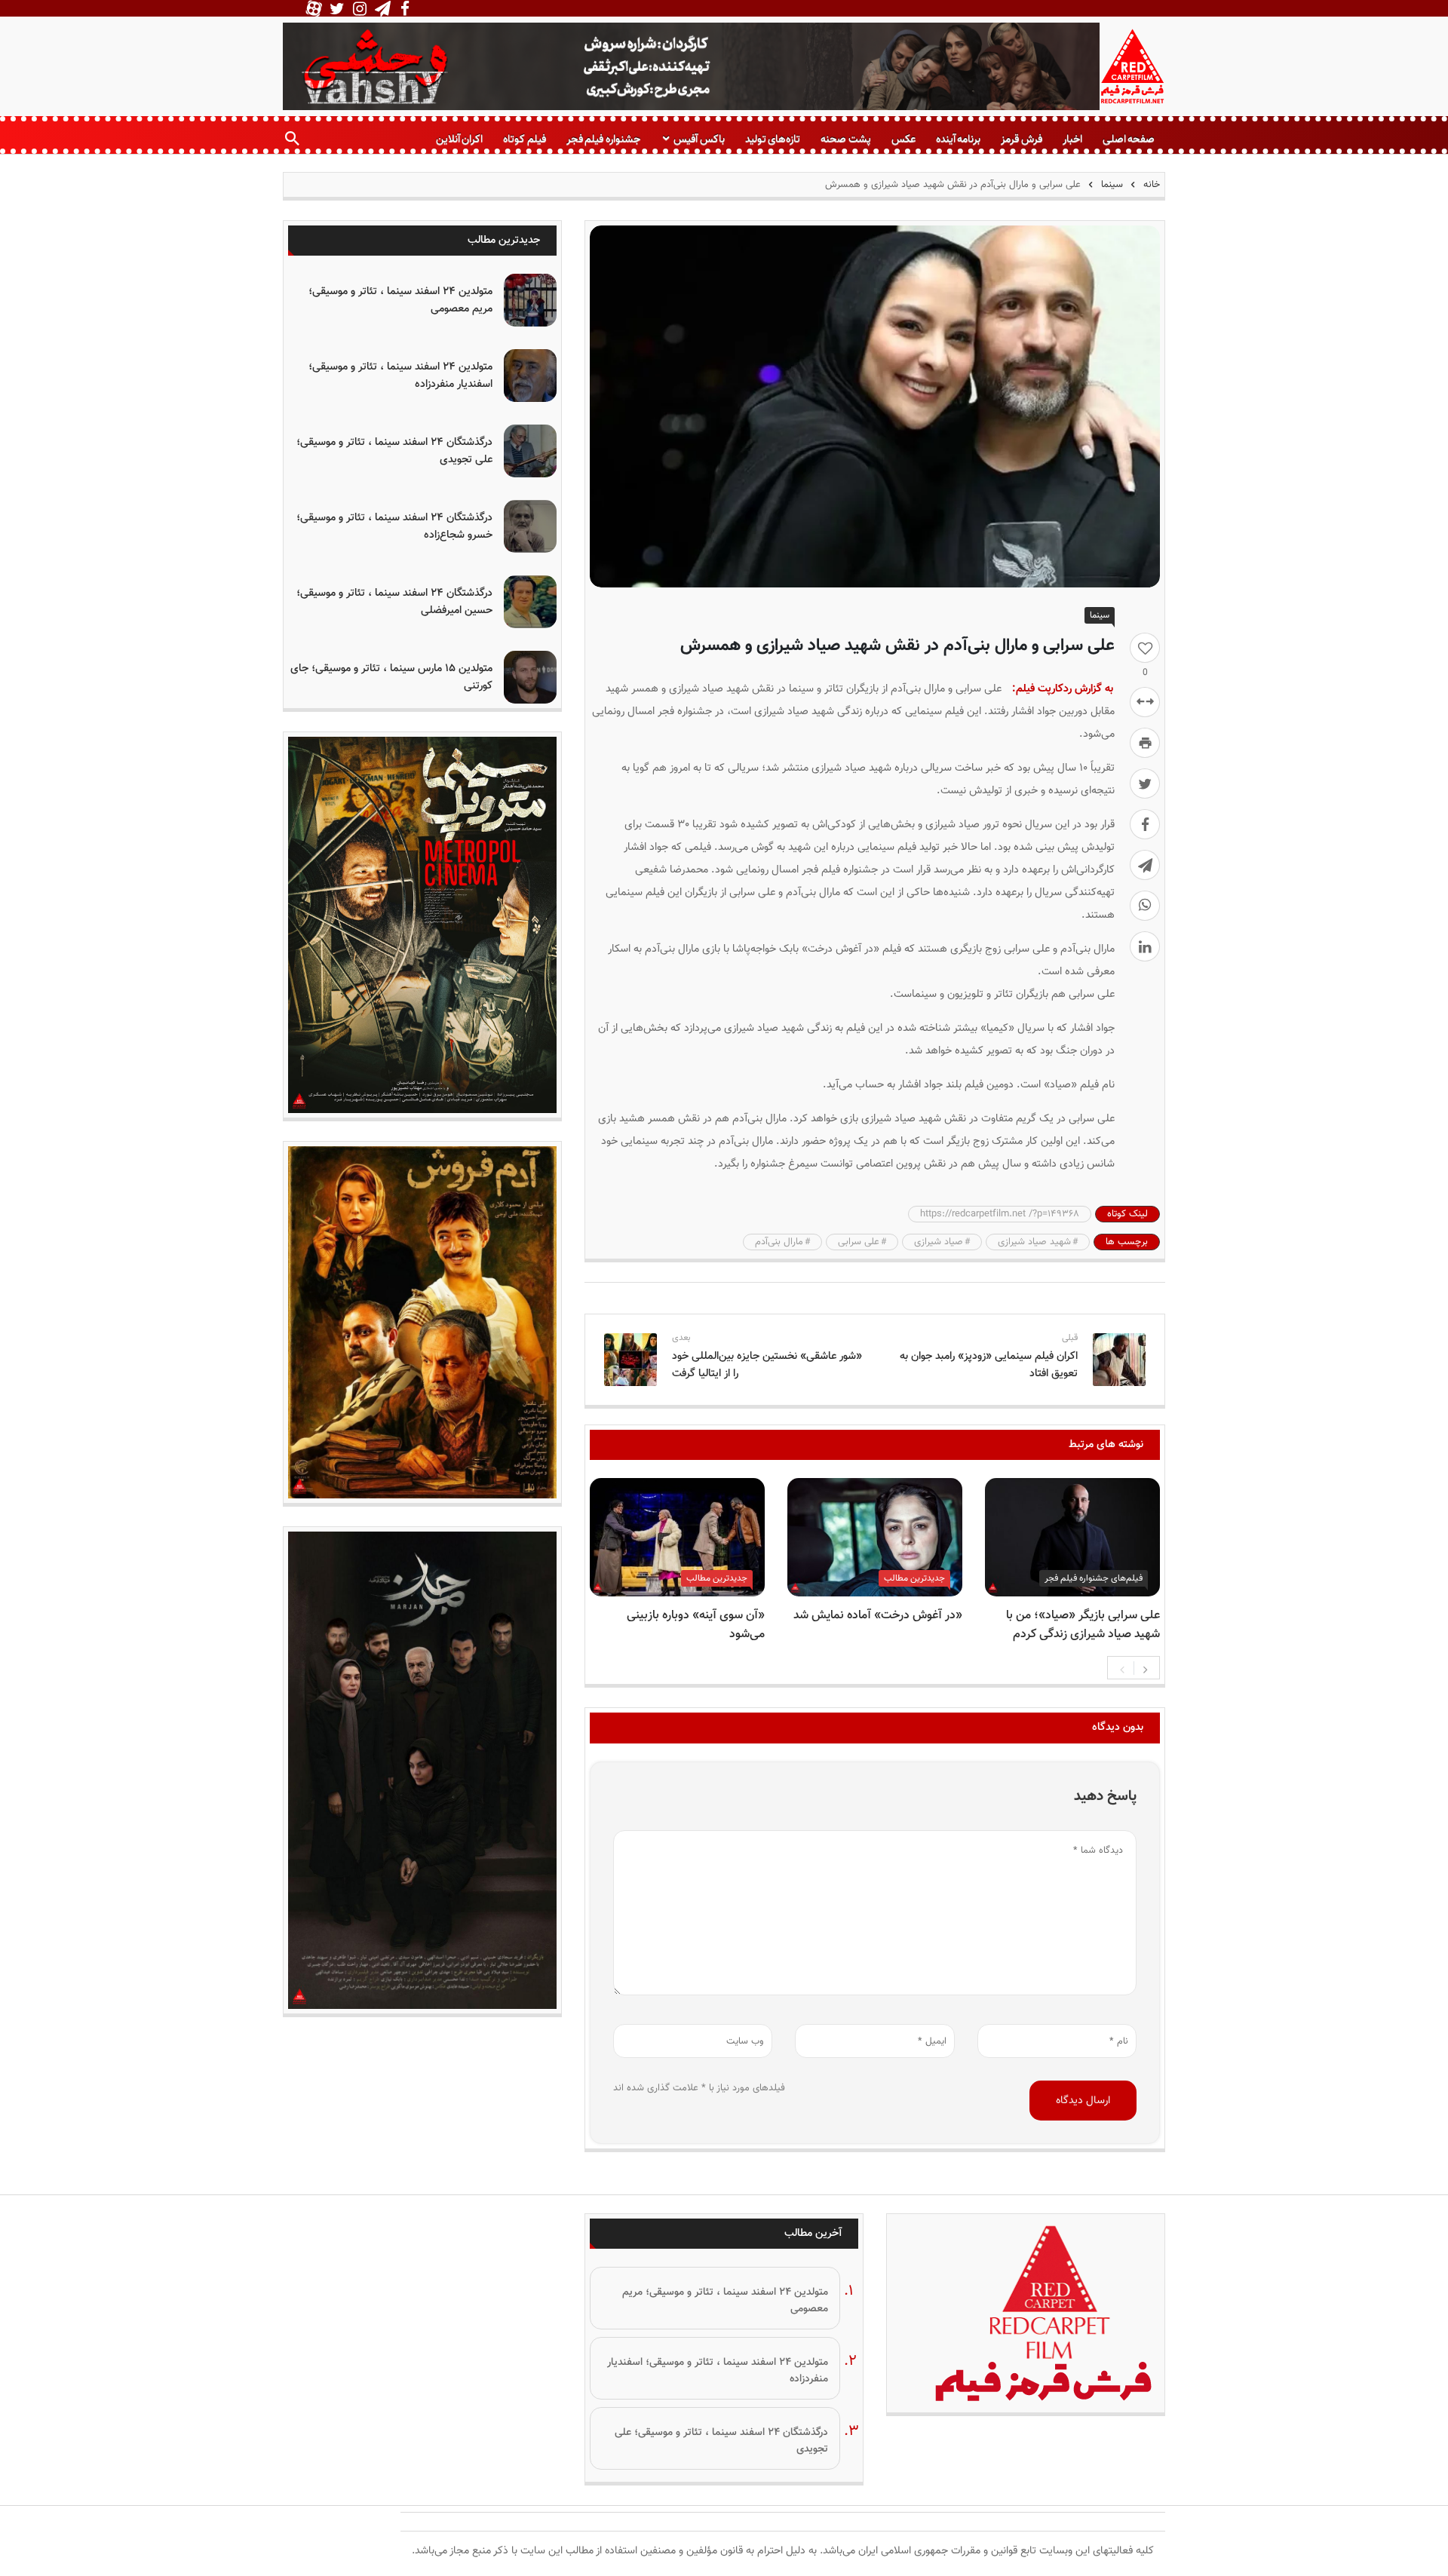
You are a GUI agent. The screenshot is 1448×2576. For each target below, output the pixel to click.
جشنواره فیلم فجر (603, 139)
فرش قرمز (1021, 139)
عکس (903, 139)
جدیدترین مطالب (914, 1578)
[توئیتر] (1145, 784)
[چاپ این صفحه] (1145, 743)
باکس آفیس (699, 139)
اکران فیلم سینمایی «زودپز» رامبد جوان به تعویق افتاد (989, 1365)
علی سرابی (859, 1242)
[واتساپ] (1145, 906)
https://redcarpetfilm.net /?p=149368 (1000, 1214)
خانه (1150, 185)
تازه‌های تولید (773, 139)
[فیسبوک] (1145, 824)
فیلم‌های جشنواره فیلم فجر (1094, 1578)
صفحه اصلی (1129, 139)
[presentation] (1122, 1668)
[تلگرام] (1145, 865)
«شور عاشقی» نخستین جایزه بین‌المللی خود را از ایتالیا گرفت (767, 1365)
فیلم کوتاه (524, 139)
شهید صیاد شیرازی (1034, 1242)
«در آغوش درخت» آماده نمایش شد (878, 1616)
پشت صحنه (845, 139)
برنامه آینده (958, 139)
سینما (1112, 185)
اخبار (1072, 139)
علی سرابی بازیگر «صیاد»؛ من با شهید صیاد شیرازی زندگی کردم (1083, 1625)
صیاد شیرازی (939, 1242)
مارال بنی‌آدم (779, 1242)
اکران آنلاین (459, 139)
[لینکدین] (1145, 946)
